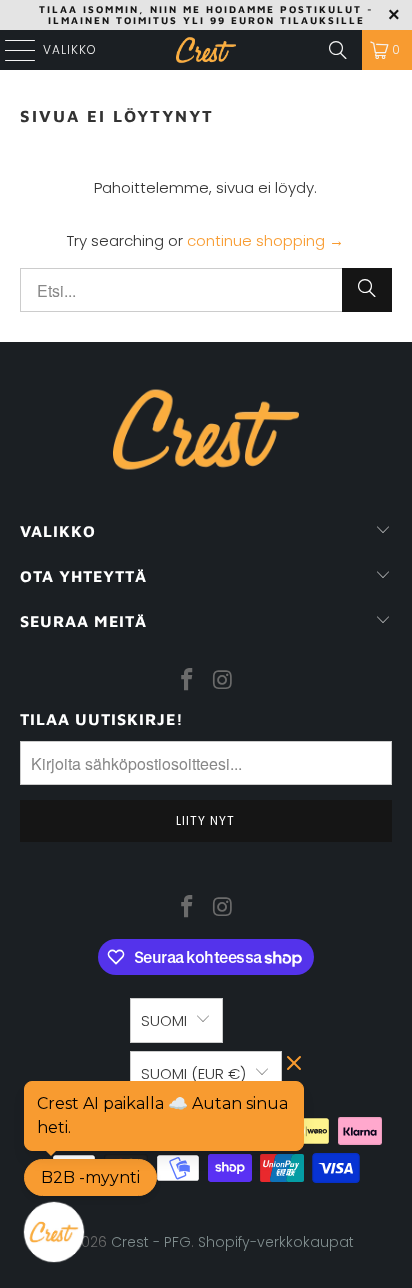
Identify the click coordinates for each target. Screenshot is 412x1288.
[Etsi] (338, 50)
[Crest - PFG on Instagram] (223, 681)
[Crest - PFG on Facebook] (187, 681)
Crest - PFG (151, 1242)
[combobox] (205, 290)
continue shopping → (265, 240)
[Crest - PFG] (206, 50)
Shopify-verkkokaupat (276, 1242)
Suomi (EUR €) (193, 1073)
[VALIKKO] (12, 50)
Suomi (164, 1020)
